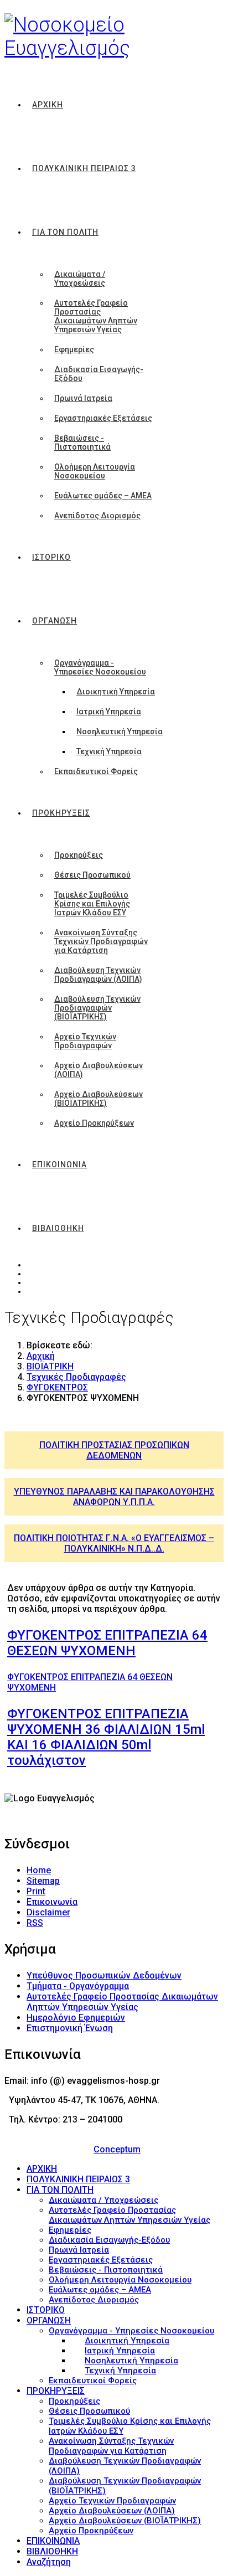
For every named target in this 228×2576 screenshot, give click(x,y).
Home (39, 1870)
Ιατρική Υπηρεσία (109, 712)
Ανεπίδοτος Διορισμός (97, 516)
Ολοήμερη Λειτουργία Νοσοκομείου (95, 471)
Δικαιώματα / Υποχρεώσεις (80, 279)
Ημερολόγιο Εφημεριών (76, 2018)
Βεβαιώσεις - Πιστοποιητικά (82, 442)
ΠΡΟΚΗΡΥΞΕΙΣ (61, 813)
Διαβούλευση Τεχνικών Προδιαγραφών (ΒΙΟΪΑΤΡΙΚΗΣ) (97, 1008)
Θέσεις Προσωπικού (92, 875)
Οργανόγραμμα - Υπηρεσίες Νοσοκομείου (100, 667)
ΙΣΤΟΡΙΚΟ (51, 557)
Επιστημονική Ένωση (70, 2028)
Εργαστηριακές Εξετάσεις (103, 418)
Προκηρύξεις (79, 855)
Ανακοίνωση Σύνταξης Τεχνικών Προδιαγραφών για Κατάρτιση (101, 941)
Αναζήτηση (49, 2562)
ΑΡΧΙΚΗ (48, 105)
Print (36, 1891)
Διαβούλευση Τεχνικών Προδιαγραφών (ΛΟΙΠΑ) (98, 975)
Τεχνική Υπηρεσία (109, 751)
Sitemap (43, 1881)
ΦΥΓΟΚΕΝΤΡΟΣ (57, 1387)
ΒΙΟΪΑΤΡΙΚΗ (50, 1366)
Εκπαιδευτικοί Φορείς (96, 771)
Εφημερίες (74, 349)
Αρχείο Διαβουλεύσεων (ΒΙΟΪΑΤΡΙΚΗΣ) (99, 1099)
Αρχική (41, 1356)
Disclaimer (48, 1912)
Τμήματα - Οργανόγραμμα (78, 1986)
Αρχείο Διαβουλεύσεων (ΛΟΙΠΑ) (99, 1070)
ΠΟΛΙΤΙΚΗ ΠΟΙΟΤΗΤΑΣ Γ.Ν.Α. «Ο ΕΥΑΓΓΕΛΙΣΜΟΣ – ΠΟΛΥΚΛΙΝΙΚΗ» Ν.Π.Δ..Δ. (114, 1543)
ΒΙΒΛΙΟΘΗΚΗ (58, 1228)
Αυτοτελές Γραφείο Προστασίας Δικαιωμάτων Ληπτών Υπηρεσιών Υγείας (96, 316)
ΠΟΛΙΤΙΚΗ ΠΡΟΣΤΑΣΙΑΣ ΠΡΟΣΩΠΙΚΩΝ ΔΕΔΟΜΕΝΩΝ (114, 1450)
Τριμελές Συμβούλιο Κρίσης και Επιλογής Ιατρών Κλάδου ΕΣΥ (92, 904)
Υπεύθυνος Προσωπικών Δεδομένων (104, 1975)
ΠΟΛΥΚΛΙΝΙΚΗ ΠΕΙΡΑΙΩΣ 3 (84, 168)
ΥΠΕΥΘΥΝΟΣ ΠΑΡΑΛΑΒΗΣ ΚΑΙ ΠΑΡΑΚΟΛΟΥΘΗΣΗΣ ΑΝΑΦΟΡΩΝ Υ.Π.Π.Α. (114, 1497)
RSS (35, 1923)
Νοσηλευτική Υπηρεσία (120, 731)
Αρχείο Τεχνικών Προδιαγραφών (85, 1041)
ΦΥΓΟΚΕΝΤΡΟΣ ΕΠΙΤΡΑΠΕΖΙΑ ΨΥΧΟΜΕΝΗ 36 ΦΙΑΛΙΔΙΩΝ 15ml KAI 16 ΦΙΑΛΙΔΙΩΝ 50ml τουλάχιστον (106, 1737)
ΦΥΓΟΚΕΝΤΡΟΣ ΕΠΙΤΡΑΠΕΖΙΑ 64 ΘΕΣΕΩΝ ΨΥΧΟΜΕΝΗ (107, 1643)
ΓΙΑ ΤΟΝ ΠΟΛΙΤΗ (65, 232)
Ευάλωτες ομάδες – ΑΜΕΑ (103, 496)
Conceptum (117, 2149)
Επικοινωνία (52, 1902)
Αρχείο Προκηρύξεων (94, 1123)
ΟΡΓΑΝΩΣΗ (55, 621)
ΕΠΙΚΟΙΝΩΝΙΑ (59, 1165)
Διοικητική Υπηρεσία (116, 692)
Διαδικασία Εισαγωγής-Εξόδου (99, 374)
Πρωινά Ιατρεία (83, 398)
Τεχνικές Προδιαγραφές (76, 1377)
